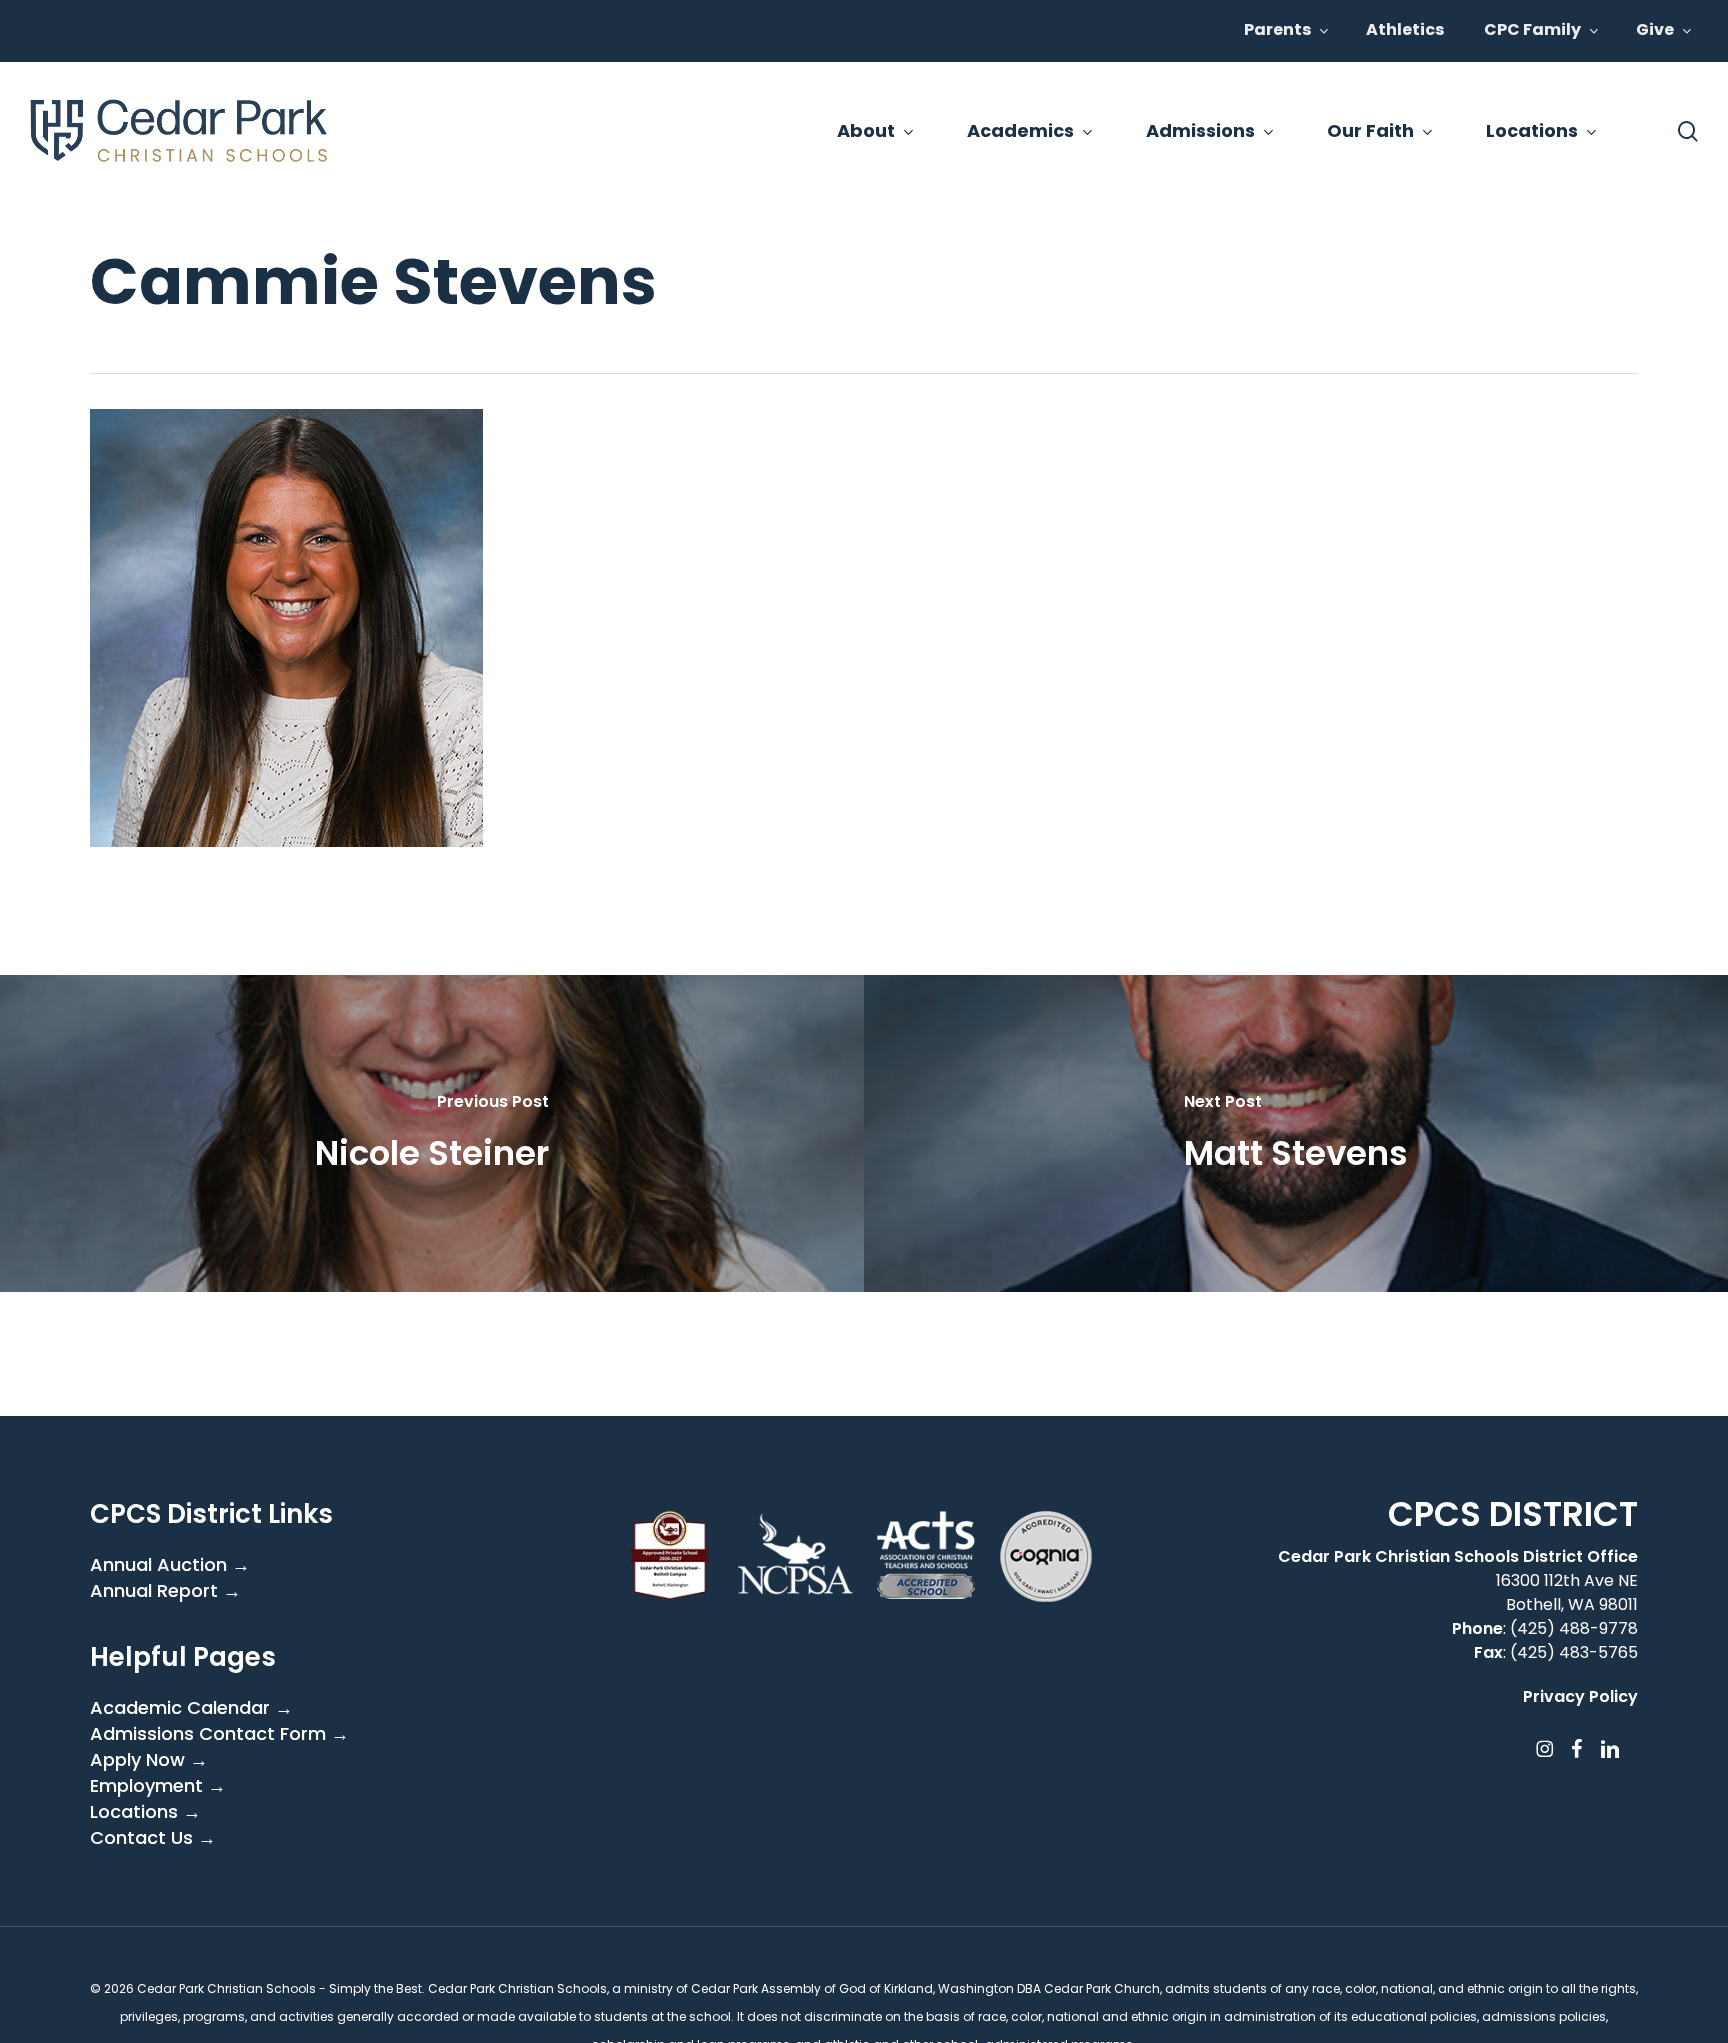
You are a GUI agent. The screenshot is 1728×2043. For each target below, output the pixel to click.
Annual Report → (165, 1591)
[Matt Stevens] (1296, 1133)
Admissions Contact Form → (219, 1734)
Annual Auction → (170, 1565)
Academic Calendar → (191, 1708)
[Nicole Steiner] (432, 1133)
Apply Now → (149, 1760)
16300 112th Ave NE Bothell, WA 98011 (1567, 1592)
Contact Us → (153, 1838)
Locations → (145, 1812)
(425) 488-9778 (1574, 1628)
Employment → (158, 1786)
